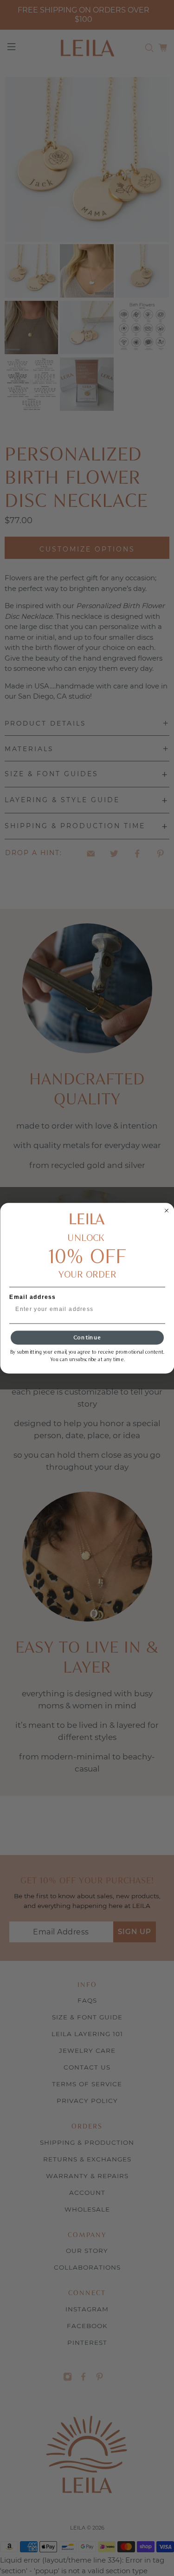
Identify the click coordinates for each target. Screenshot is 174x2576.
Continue (87, 1337)
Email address (33, 1297)
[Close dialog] (167, 1210)
